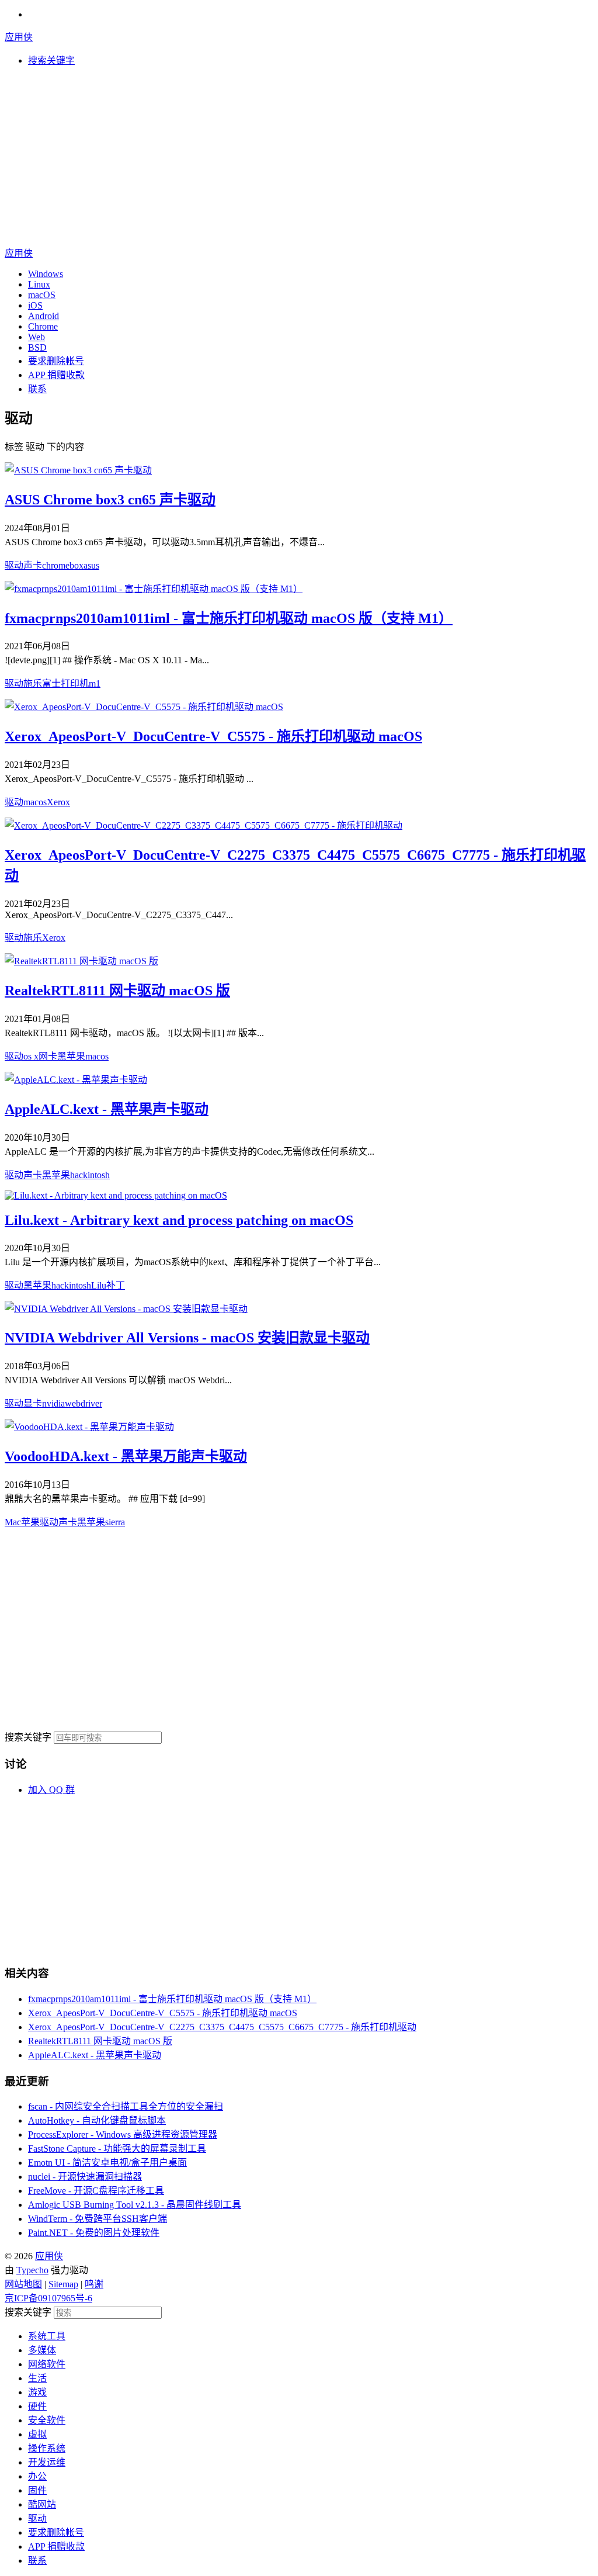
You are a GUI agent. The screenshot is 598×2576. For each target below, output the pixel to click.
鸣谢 (94, 2284)
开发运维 (47, 2462)
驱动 (14, 565)
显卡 (33, 1403)
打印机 (75, 683)
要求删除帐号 (56, 361)
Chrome (43, 326)
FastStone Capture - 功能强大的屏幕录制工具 (117, 2149)
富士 (51, 683)
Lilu (99, 1285)
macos (35, 802)
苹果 (30, 1522)
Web (36, 337)
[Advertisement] (299, 158)
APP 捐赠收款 (56, 375)
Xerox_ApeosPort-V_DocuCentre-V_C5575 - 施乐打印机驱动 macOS (213, 736)
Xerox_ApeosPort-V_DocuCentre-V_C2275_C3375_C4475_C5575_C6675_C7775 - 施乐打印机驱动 (222, 2027)
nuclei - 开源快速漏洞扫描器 (85, 2177)
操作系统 (47, 2448)
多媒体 (42, 2350)
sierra (115, 1522)
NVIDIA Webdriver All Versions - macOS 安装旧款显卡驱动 (187, 1338)
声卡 (33, 565)
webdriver (84, 1403)
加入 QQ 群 (51, 1790)
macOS (42, 295)
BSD (37, 347)
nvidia (53, 1403)
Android (44, 316)
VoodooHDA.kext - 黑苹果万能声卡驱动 (126, 1456)
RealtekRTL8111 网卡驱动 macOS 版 (117, 991)
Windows (46, 274)
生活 (37, 2378)
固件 (37, 2490)
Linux (39, 284)
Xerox (58, 802)
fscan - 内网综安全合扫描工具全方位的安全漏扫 (126, 2106)
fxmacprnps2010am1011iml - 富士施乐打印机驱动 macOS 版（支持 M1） (229, 618)
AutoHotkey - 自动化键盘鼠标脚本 (97, 2120)
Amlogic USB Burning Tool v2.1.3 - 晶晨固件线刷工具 (135, 2205)
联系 (37, 389)
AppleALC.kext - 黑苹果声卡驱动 (107, 1109)
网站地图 (23, 2284)
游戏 (37, 2392)
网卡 (48, 1056)
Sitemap (63, 2284)
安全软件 (47, 2420)
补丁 (116, 1285)
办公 (37, 2476)
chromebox (63, 565)
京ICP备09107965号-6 (48, 2298)
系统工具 (47, 2336)
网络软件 (47, 2364)
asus (91, 565)
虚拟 (37, 2434)
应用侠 (19, 37)
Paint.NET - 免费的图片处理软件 (94, 2233)
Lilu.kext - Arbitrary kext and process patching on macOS (179, 1220)
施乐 (33, 683)
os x (31, 1056)
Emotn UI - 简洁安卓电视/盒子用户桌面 (107, 2163)
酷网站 (42, 2504)
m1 (95, 683)
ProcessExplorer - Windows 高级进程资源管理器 (123, 2134)
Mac (13, 1522)
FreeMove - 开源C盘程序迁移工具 (96, 2191)
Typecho (32, 2270)
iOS (35, 305)
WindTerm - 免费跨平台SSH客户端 (98, 2219)
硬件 (37, 2406)
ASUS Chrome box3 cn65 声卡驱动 (110, 500)
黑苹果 (71, 1056)
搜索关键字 (28, 1737)
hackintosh (90, 1175)
